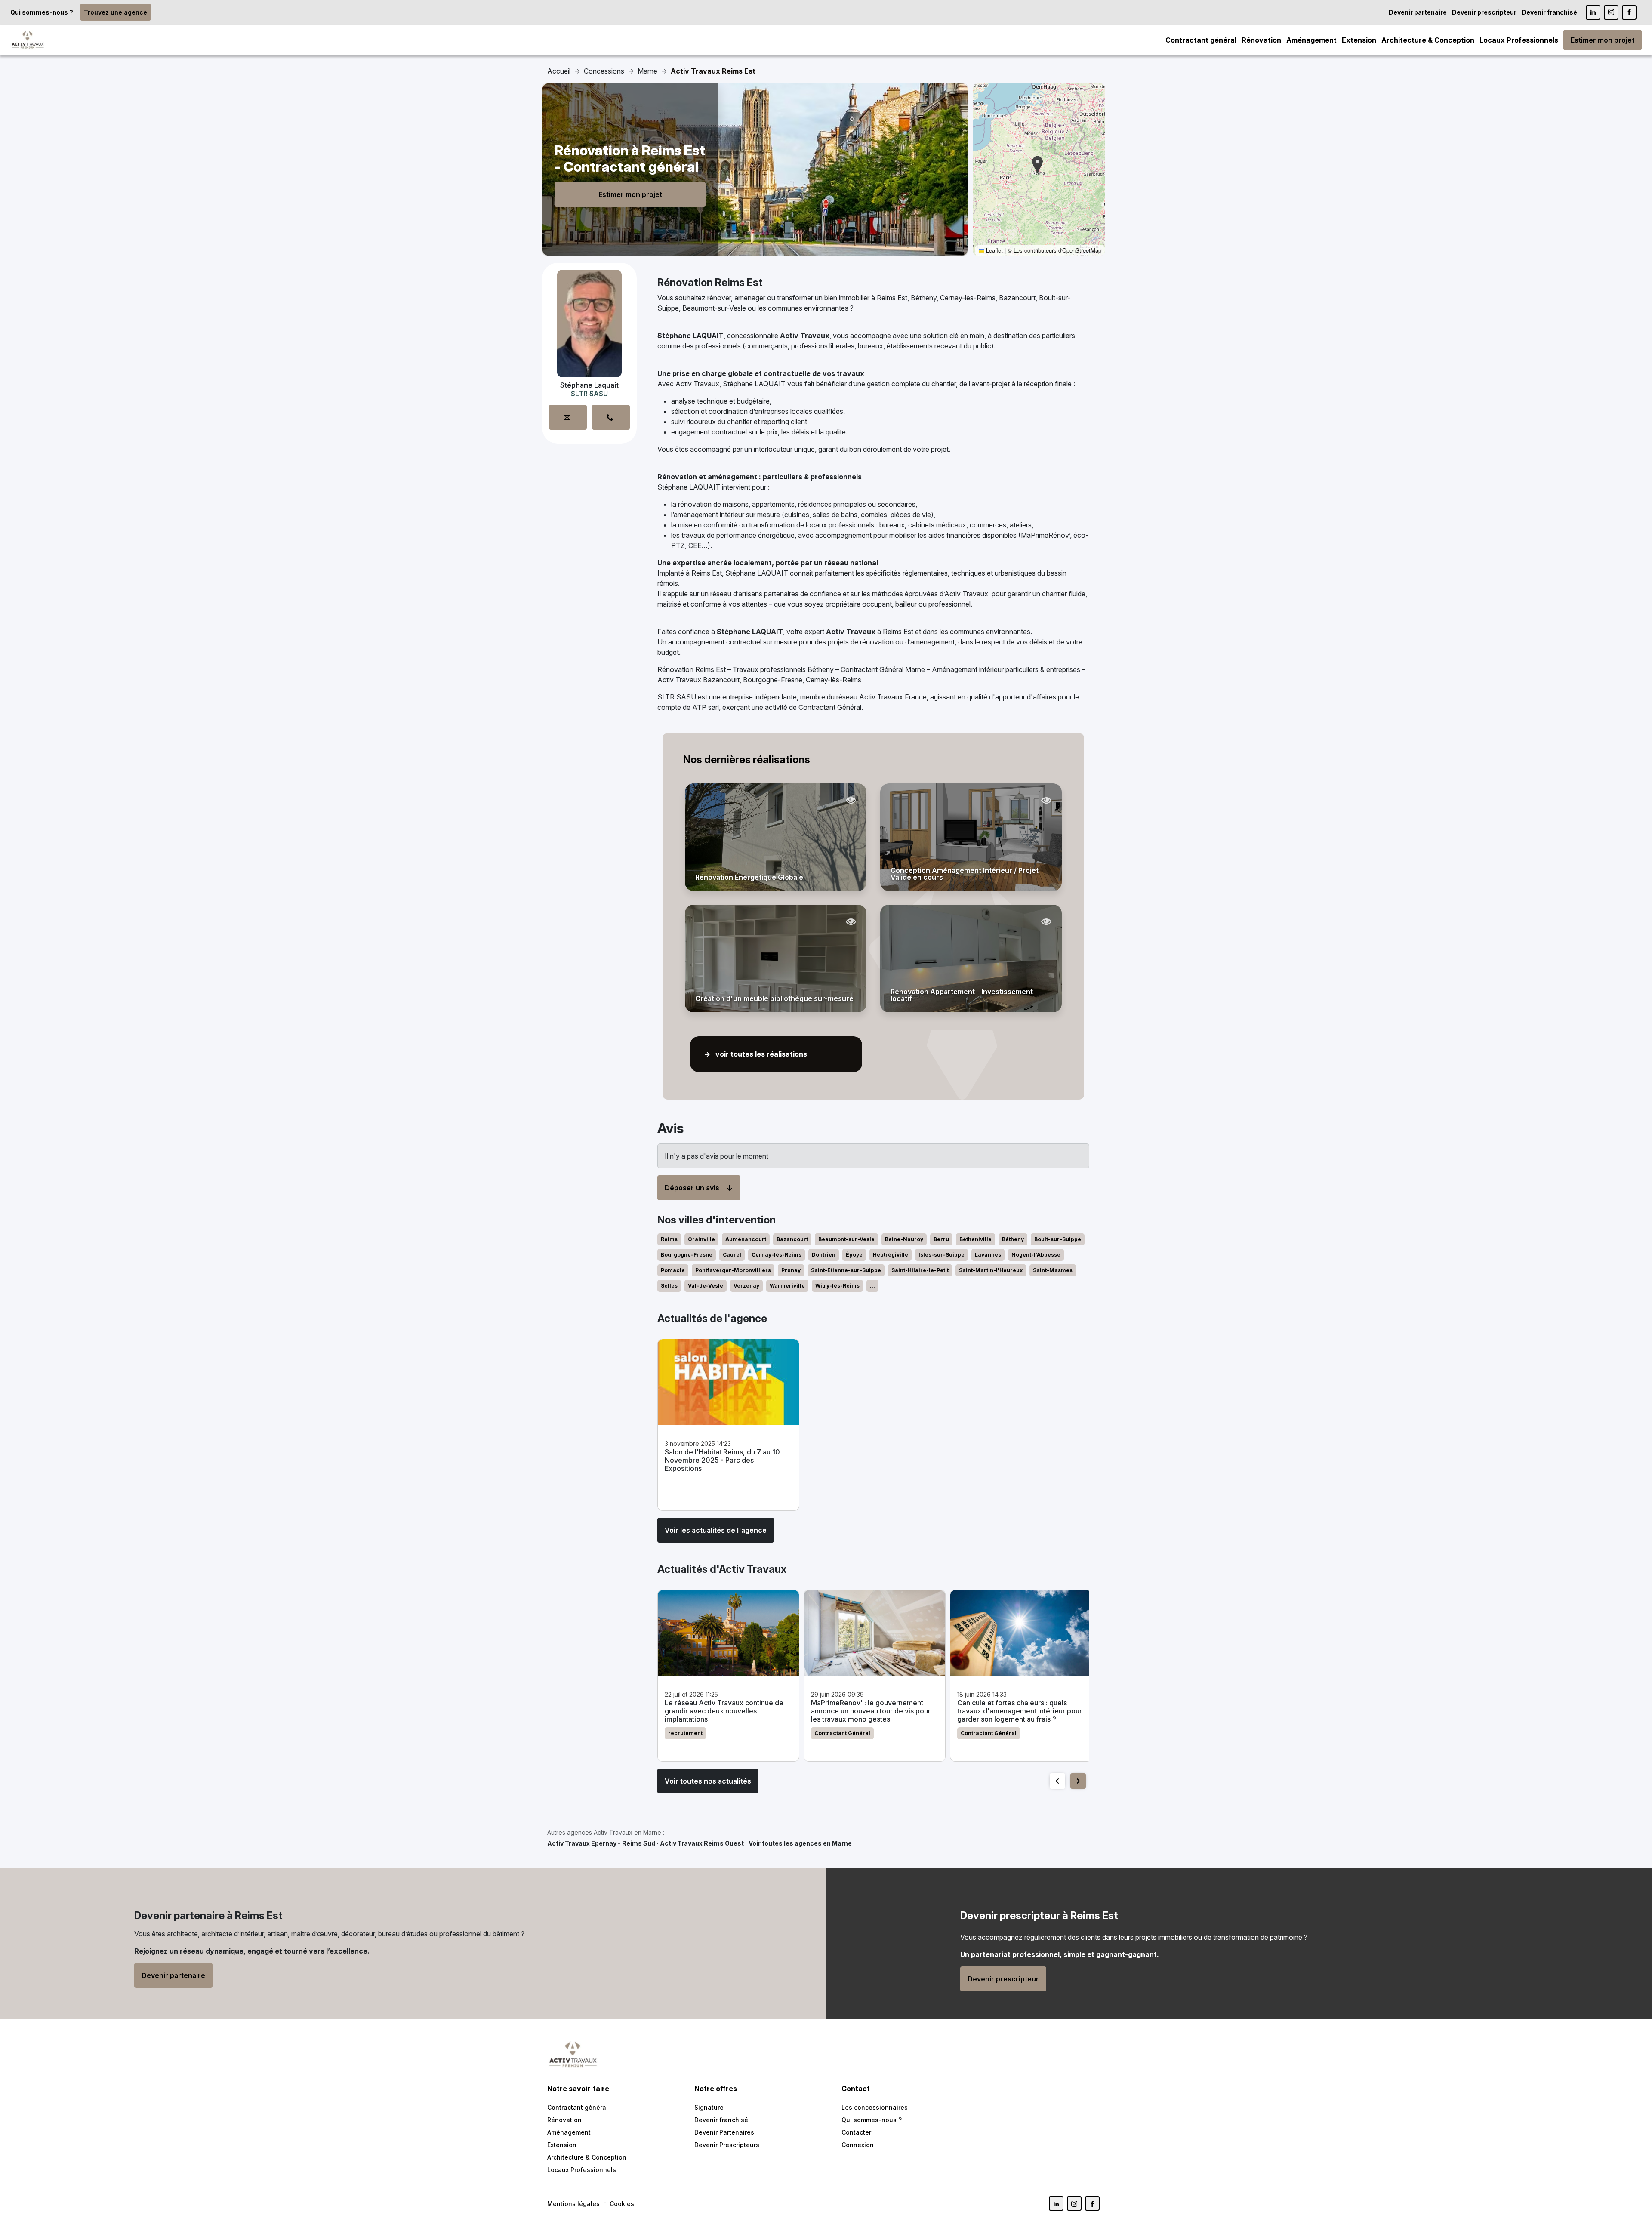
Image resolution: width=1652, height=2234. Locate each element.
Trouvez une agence (116, 12)
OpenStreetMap (1082, 250)
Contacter (856, 2132)
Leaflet (994, 250)
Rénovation (1261, 40)
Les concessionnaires (875, 2107)
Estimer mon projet (1603, 40)
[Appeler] (611, 417)
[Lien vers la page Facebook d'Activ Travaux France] (1629, 12)
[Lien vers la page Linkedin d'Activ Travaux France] (1593, 12)
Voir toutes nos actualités (708, 1781)
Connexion (858, 2145)
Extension (1359, 40)
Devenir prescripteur (1484, 12)
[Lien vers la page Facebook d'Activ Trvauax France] (1092, 2203)
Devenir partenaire (1418, 12)
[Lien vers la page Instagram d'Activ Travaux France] (1611, 12)
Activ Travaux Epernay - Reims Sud (601, 1843)
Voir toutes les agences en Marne (800, 1843)
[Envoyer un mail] (568, 417)
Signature (709, 2107)
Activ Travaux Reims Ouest (702, 1843)
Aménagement (1311, 40)
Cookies (622, 2204)
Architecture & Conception (1428, 40)
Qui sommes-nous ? (42, 12)
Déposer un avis (692, 1188)
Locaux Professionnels (1519, 40)
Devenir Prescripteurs (727, 2145)
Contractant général (1201, 40)
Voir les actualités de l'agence (716, 1530)
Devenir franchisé (1549, 12)
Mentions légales (573, 2204)
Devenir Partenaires (724, 2132)
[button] (1037, 165)
